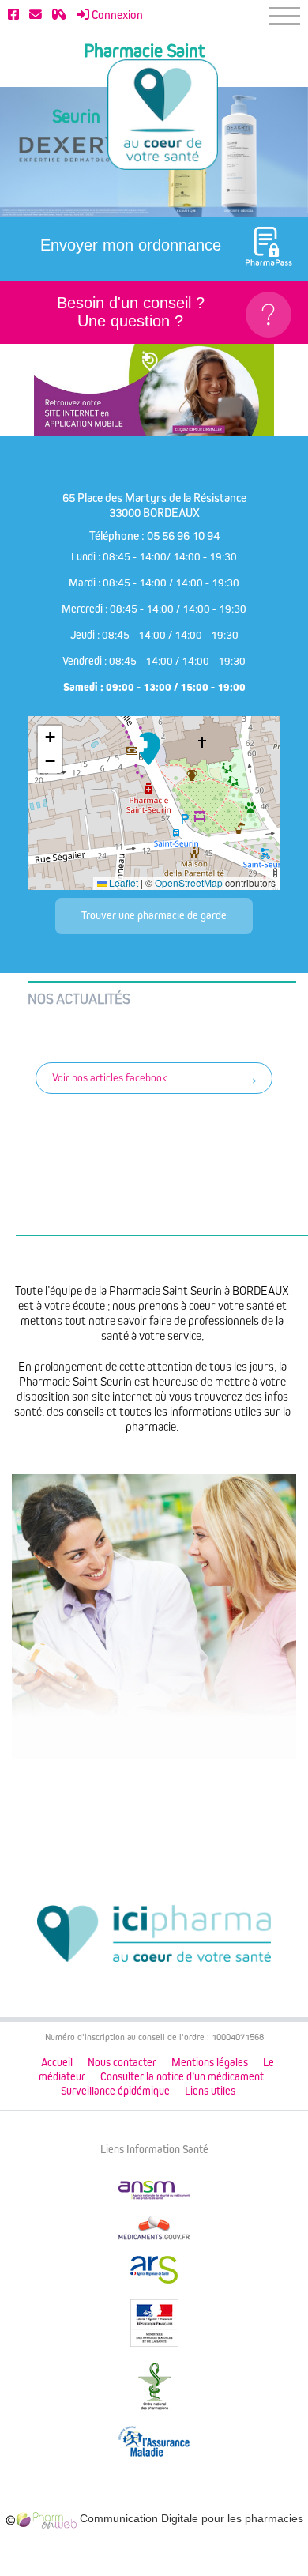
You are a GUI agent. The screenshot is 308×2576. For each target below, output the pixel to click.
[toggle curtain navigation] (284, 16)
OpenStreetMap (189, 883)
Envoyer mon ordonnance (131, 245)
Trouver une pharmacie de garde (154, 916)
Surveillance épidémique (115, 2091)
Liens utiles (210, 2091)
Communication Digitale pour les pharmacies (190, 2518)
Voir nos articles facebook (109, 1078)
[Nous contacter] (36, 15)
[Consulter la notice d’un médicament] (59, 15)
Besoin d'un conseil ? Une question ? (131, 312)
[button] (148, 749)
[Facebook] (13, 15)
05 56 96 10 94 (183, 536)
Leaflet (122, 883)
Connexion (116, 15)
